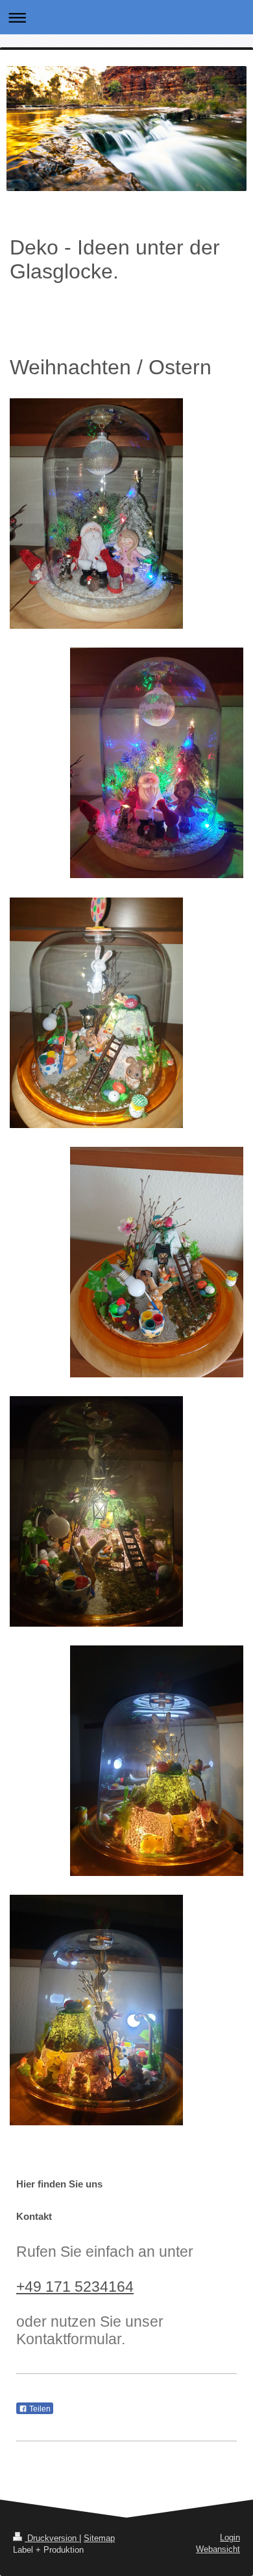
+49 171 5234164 (75, 2287)
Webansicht (218, 2549)
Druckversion (52, 2538)
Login (230, 2537)
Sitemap (99, 2538)
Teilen (39, 2409)
